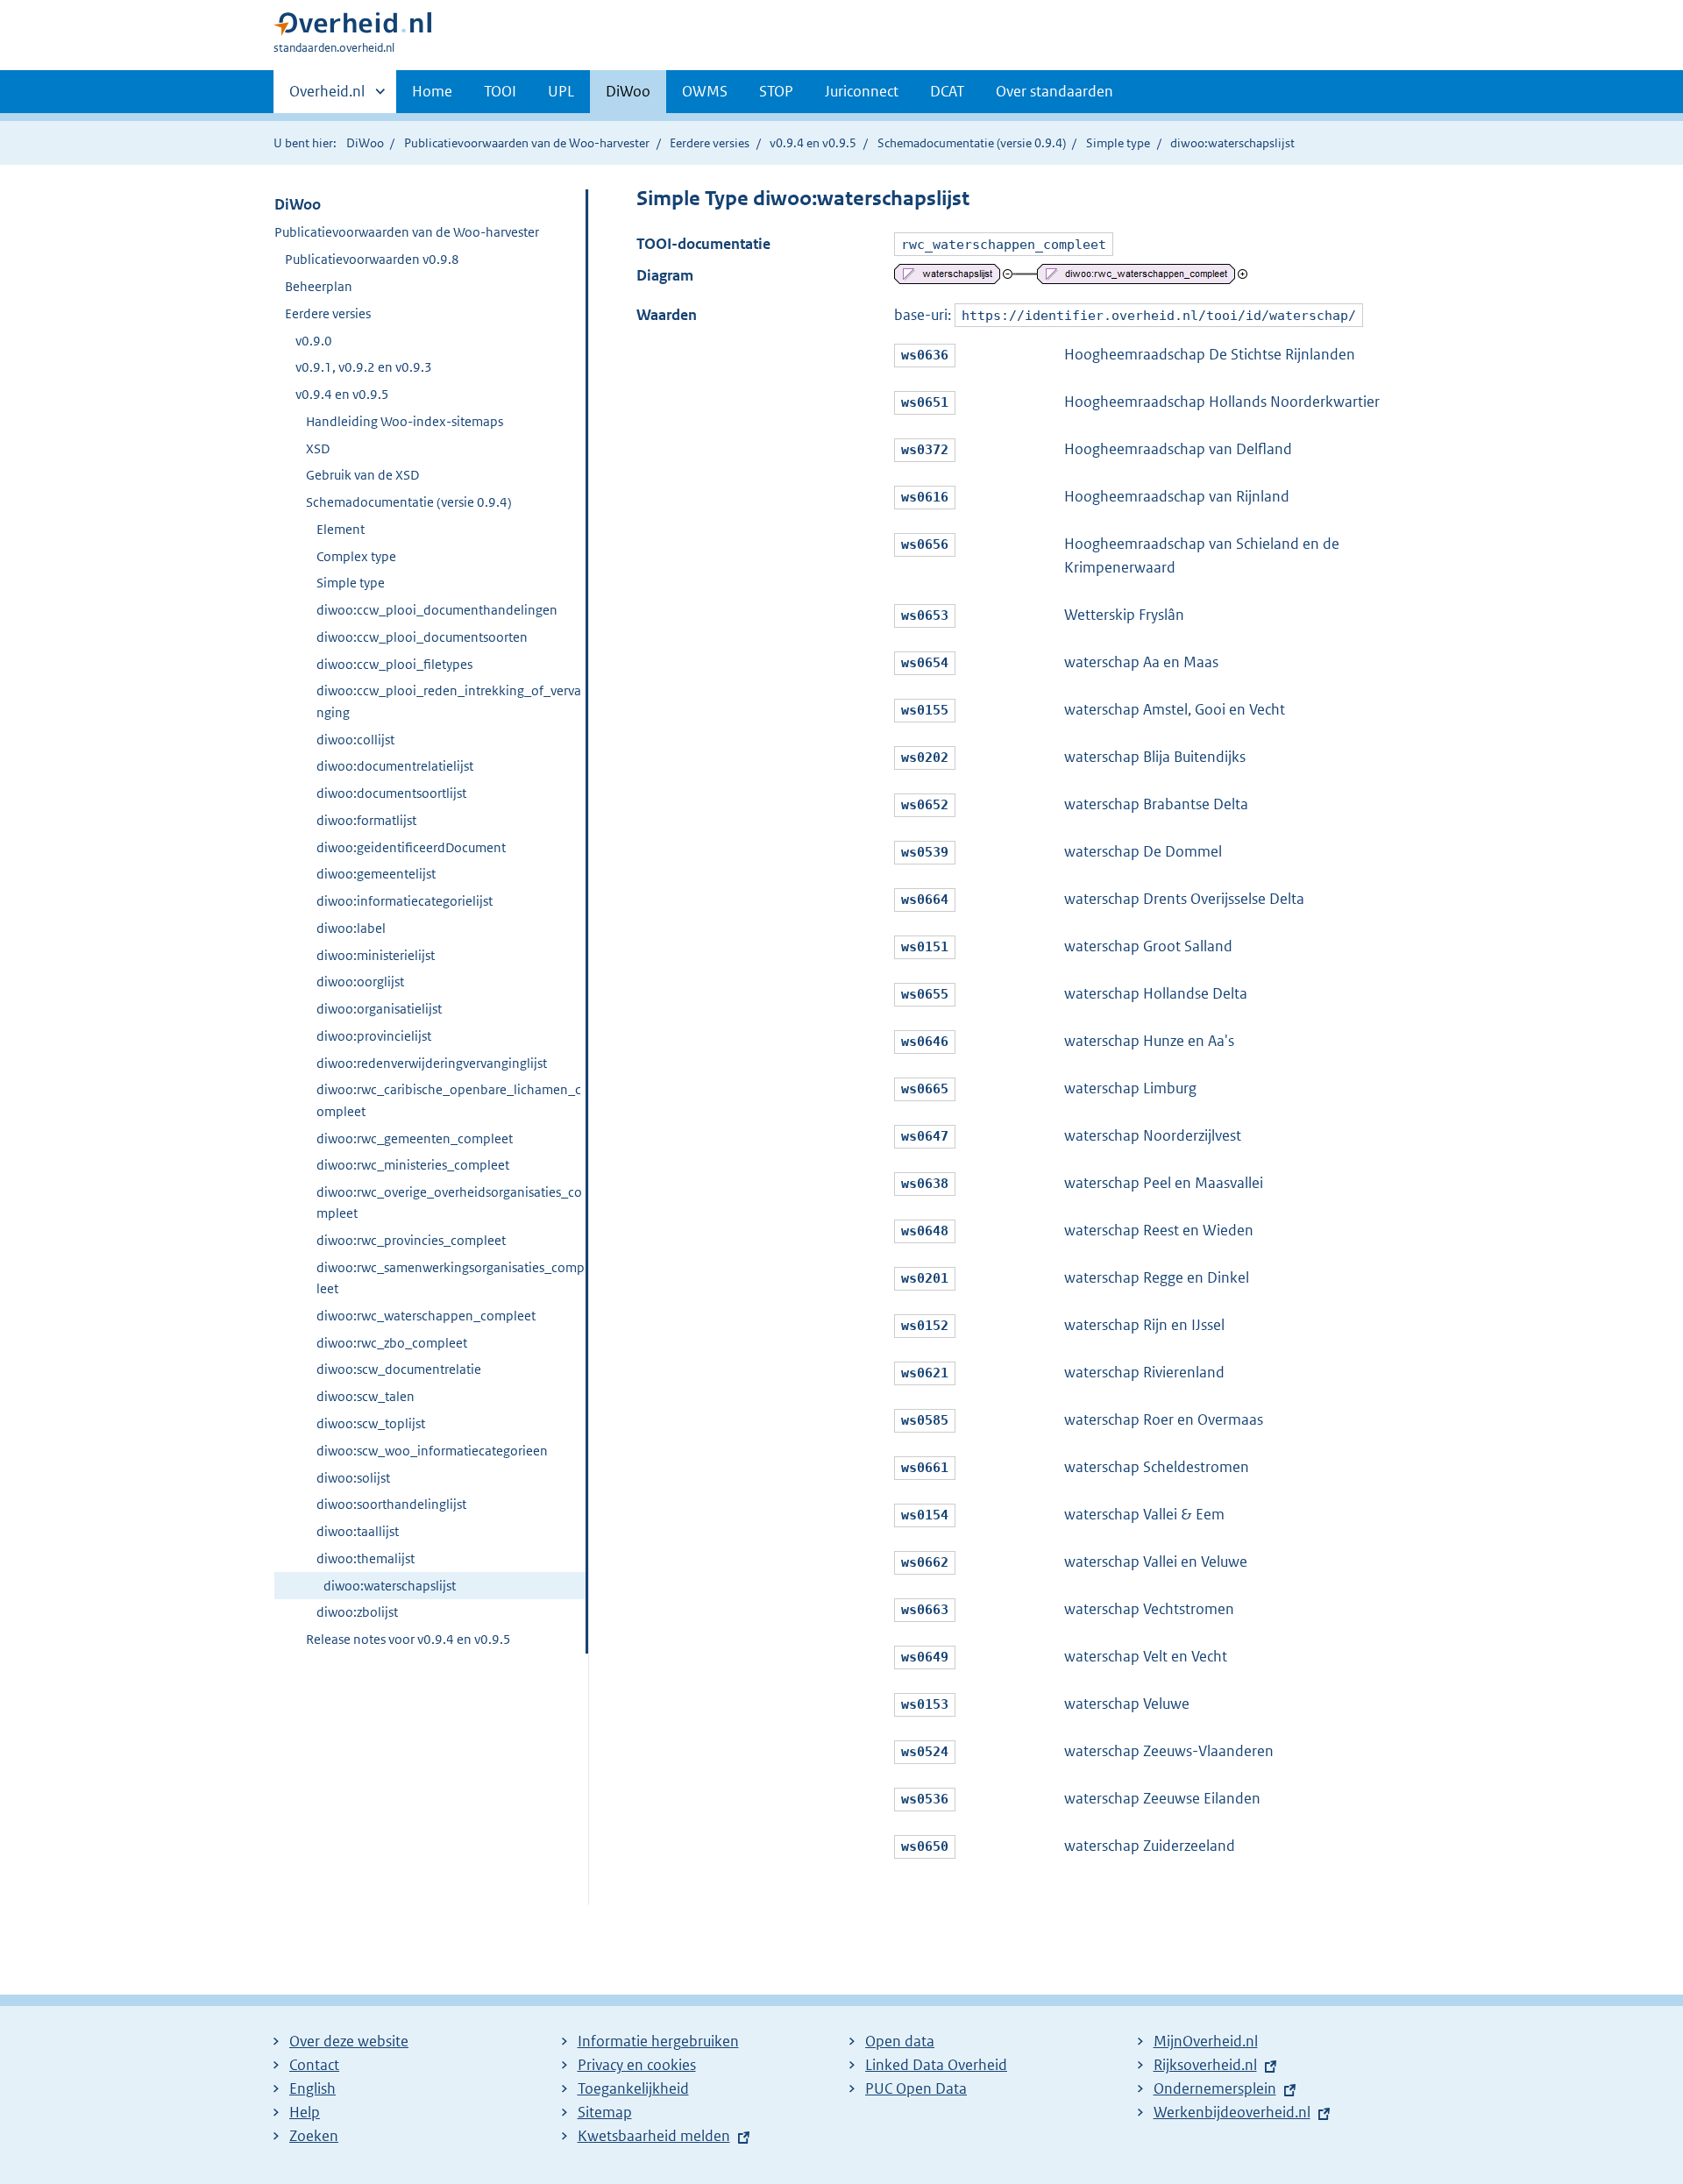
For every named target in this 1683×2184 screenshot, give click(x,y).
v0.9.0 (314, 341)
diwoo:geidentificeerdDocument (411, 847)
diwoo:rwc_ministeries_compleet (413, 1165)
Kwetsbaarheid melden (654, 2136)
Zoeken (314, 2136)
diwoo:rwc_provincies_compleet (411, 1240)
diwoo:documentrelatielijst (395, 766)
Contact (314, 2065)
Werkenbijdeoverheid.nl (1232, 2112)
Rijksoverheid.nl (1205, 2065)
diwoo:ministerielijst (376, 955)
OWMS (705, 91)
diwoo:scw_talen (366, 1396)
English (312, 2088)
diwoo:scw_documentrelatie (399, 1369)
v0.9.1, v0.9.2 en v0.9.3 (364, 367)
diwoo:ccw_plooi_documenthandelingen (437, 610)
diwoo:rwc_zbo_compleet (392, 1343)
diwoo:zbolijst (357, 1612)
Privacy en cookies (637, 2065)
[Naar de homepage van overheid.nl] (352, 28)
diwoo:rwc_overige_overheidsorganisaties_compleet (449, 1202)
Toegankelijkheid (633, 2088)
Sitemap (605, 2112)
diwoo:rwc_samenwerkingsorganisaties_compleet (451, 1278)
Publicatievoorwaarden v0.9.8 (372, 259)
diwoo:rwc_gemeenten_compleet (415, 1138)
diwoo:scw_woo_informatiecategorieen (432, 1451)
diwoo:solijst (353, 1478)
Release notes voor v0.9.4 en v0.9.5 (408, 1639)
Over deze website (349, 2041)
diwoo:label (351, 928)
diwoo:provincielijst (374, 1036)
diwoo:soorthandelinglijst (391, 1504)
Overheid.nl (327, 97)
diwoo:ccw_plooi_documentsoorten (422, 637)
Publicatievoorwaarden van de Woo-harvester (527, 143)
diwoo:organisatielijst (379, 1009)
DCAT (947, 91)
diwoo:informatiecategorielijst (405, 901)
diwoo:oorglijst (360, 982)
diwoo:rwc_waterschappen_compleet (426, 1316)
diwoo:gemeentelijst (376, 874)
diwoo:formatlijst (366, 820)
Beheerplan (319, 286)
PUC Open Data (916, 2088)
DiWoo (628, 91)
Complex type (356, 556)
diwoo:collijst (355, 740)
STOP (776, 91)
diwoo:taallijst (358, 1531)
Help (305, 2112)
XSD (318, 448)
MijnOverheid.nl (1206, 2041)
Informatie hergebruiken (658, 2041)
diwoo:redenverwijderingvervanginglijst (432, 1063)
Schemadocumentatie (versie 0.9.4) (972, 143)
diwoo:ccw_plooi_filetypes (394, 664)
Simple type (1118, 143)
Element (341, 529)
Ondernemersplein (1215, 2088)
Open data (900, 2041)
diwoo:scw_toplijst (371, 1423)
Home (432, 91)
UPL (561, 91)
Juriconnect (862, 91)
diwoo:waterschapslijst (390, 1586)
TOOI (500, 91)
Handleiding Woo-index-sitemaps (405, 421)
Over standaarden (1055, 91)
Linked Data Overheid (936, 2065)
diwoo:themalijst (366, 1558)
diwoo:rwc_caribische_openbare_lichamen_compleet (449, 1100)
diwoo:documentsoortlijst (391, 793)
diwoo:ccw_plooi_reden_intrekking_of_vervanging (449, 701)
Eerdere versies (710, 143)
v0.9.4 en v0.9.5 (813, 143)
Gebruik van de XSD (362, 475)
